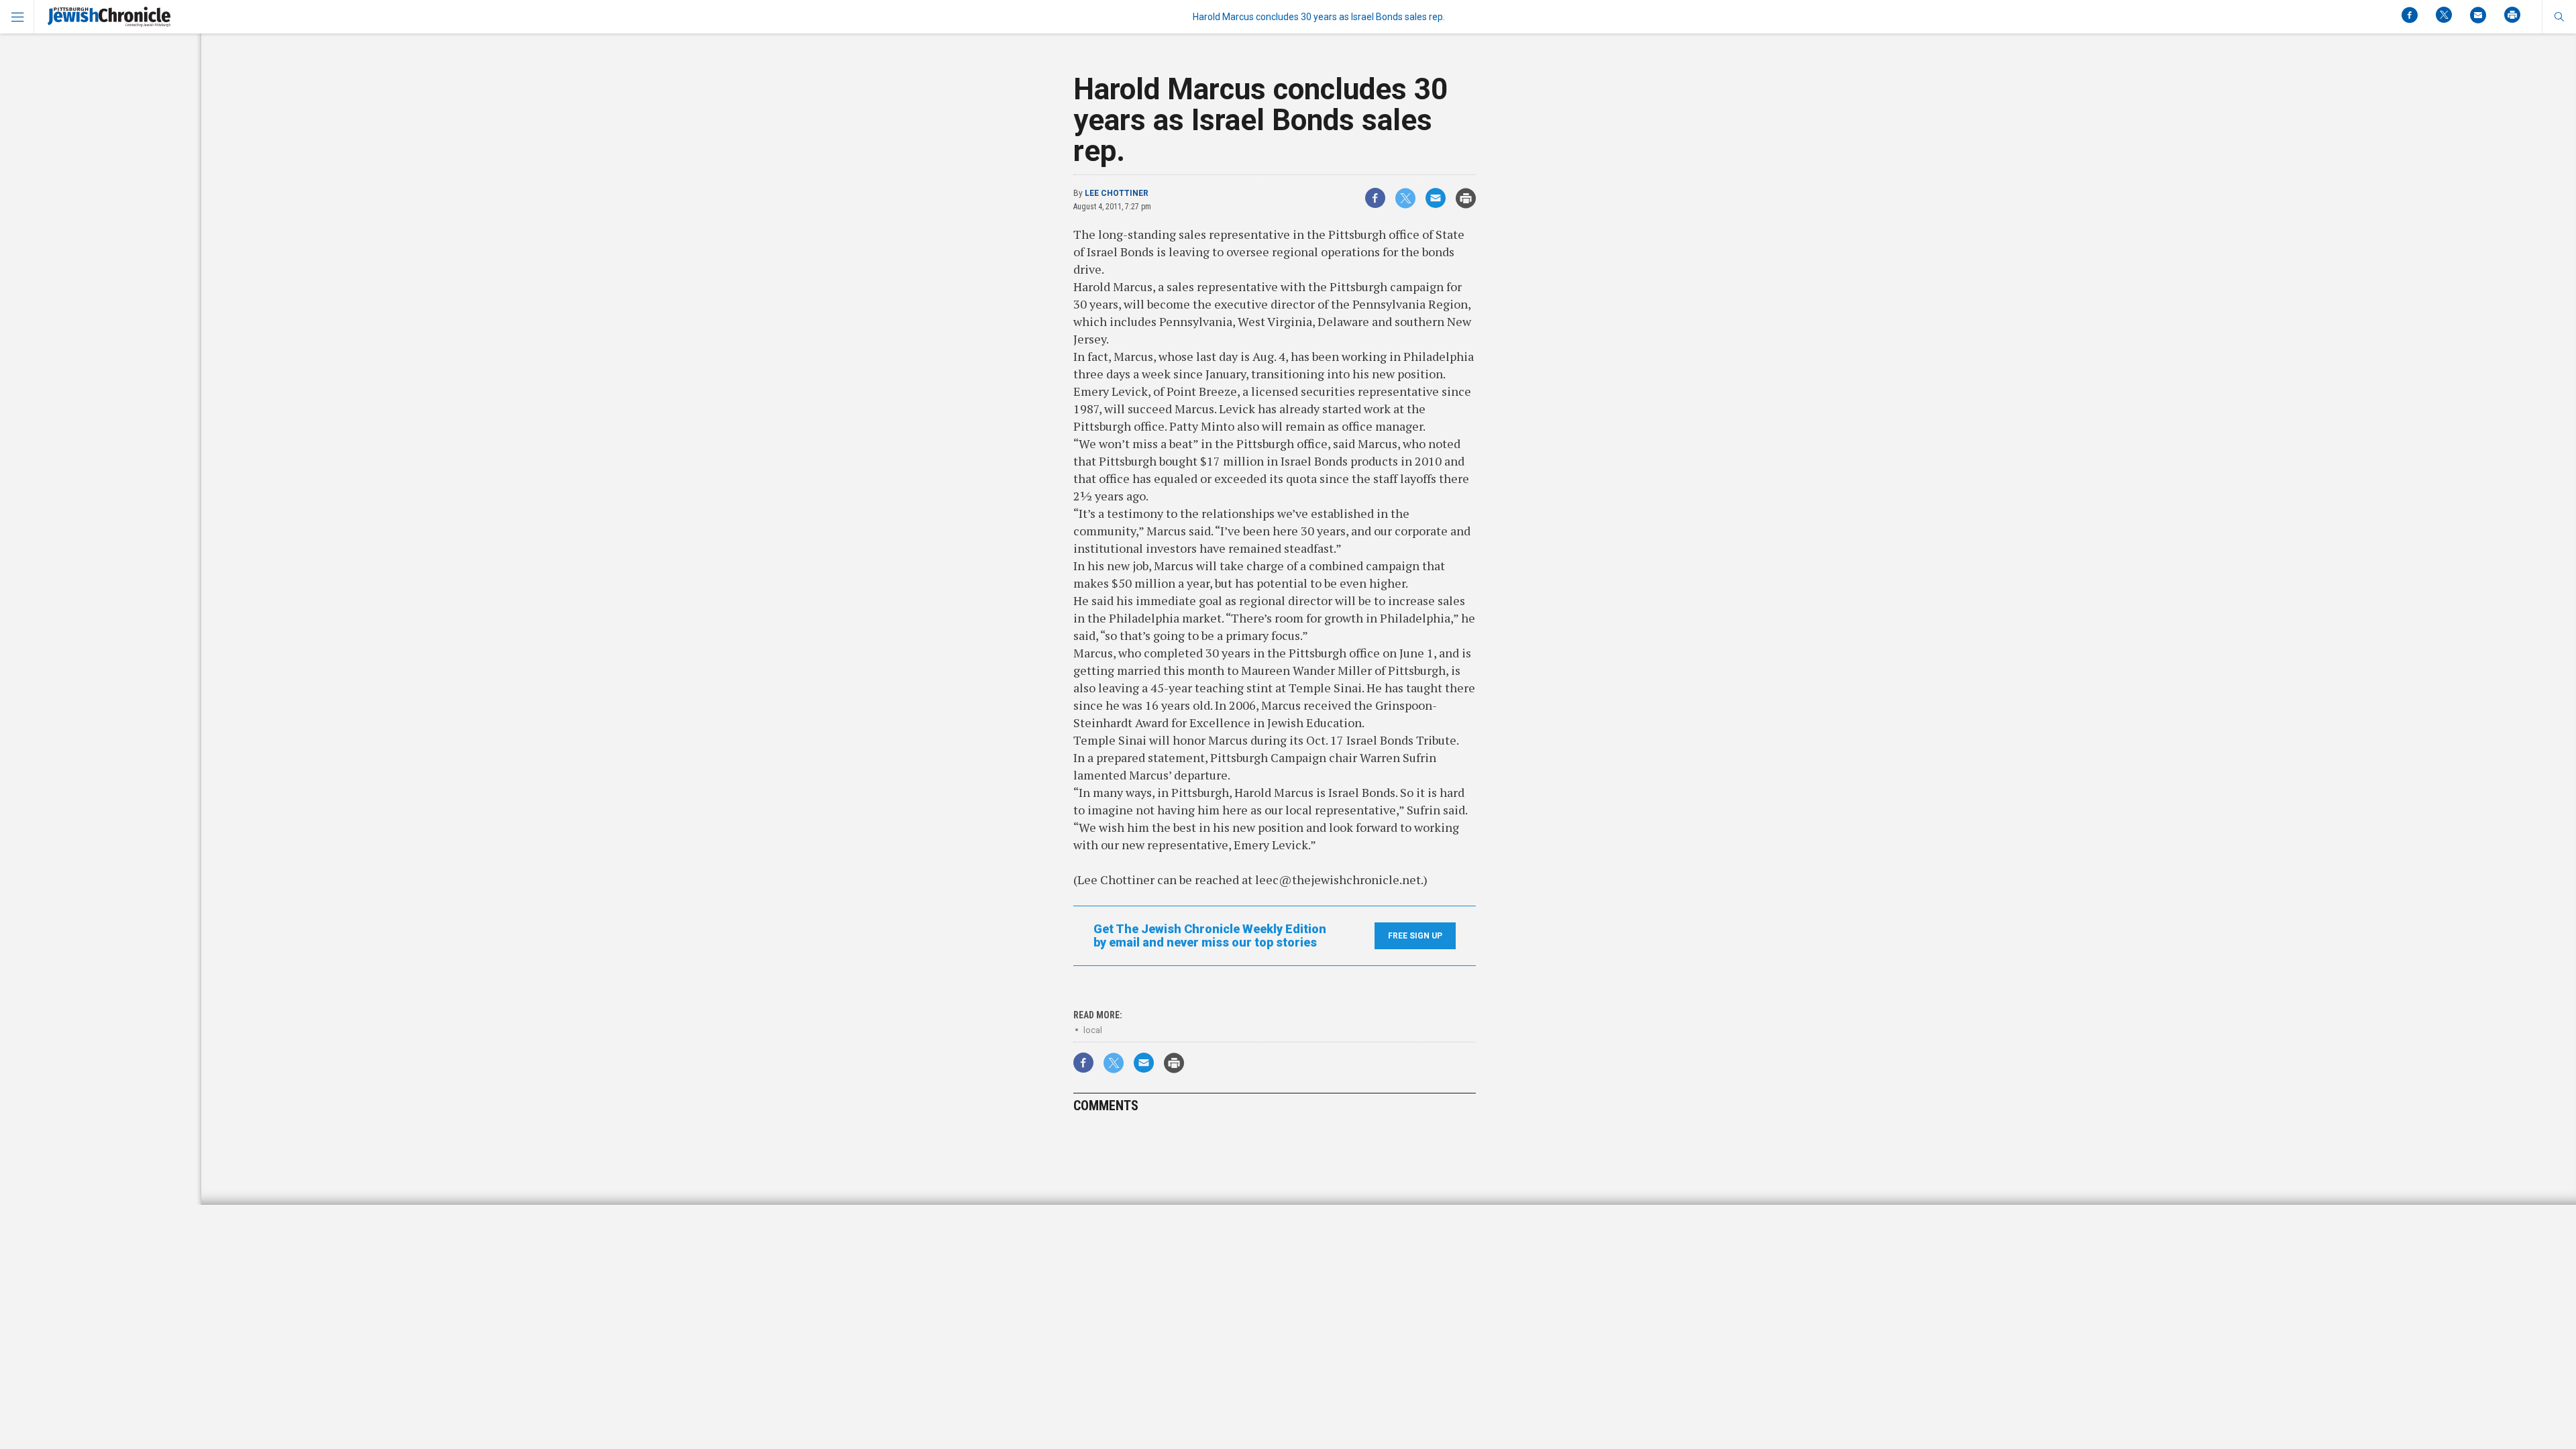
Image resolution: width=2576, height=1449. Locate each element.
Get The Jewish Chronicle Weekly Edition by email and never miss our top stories (1210, 936)
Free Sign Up (1415, 936)
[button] (2559, 17)
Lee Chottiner (1117, 193)
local (1093, 1030)
